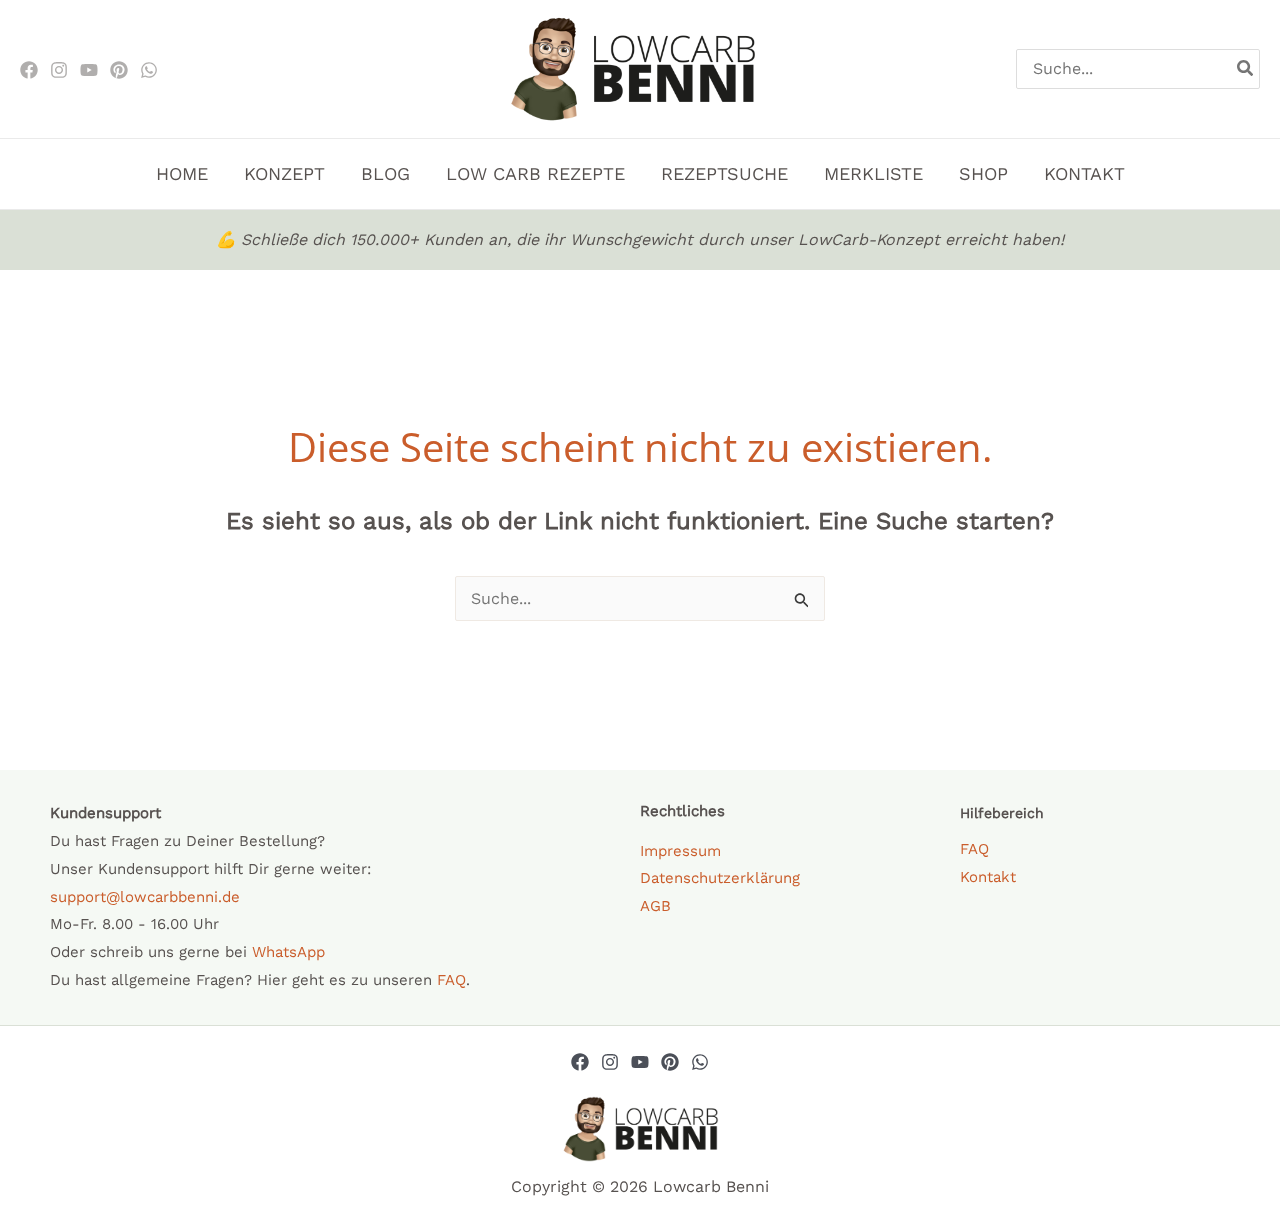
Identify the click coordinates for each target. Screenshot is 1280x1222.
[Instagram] (59, 70)
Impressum (680, 851)
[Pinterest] (119, 70)
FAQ (451, 980)
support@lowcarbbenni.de (145, 897)
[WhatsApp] (149, 70)
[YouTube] (640, 1062)
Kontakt (988, 877)
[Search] (1246, 69)
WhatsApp (288, 952)
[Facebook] (29, 70)
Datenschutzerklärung (720, 878)
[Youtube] (89, 70)
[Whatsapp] (700, 1062)
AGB (655, 906)
